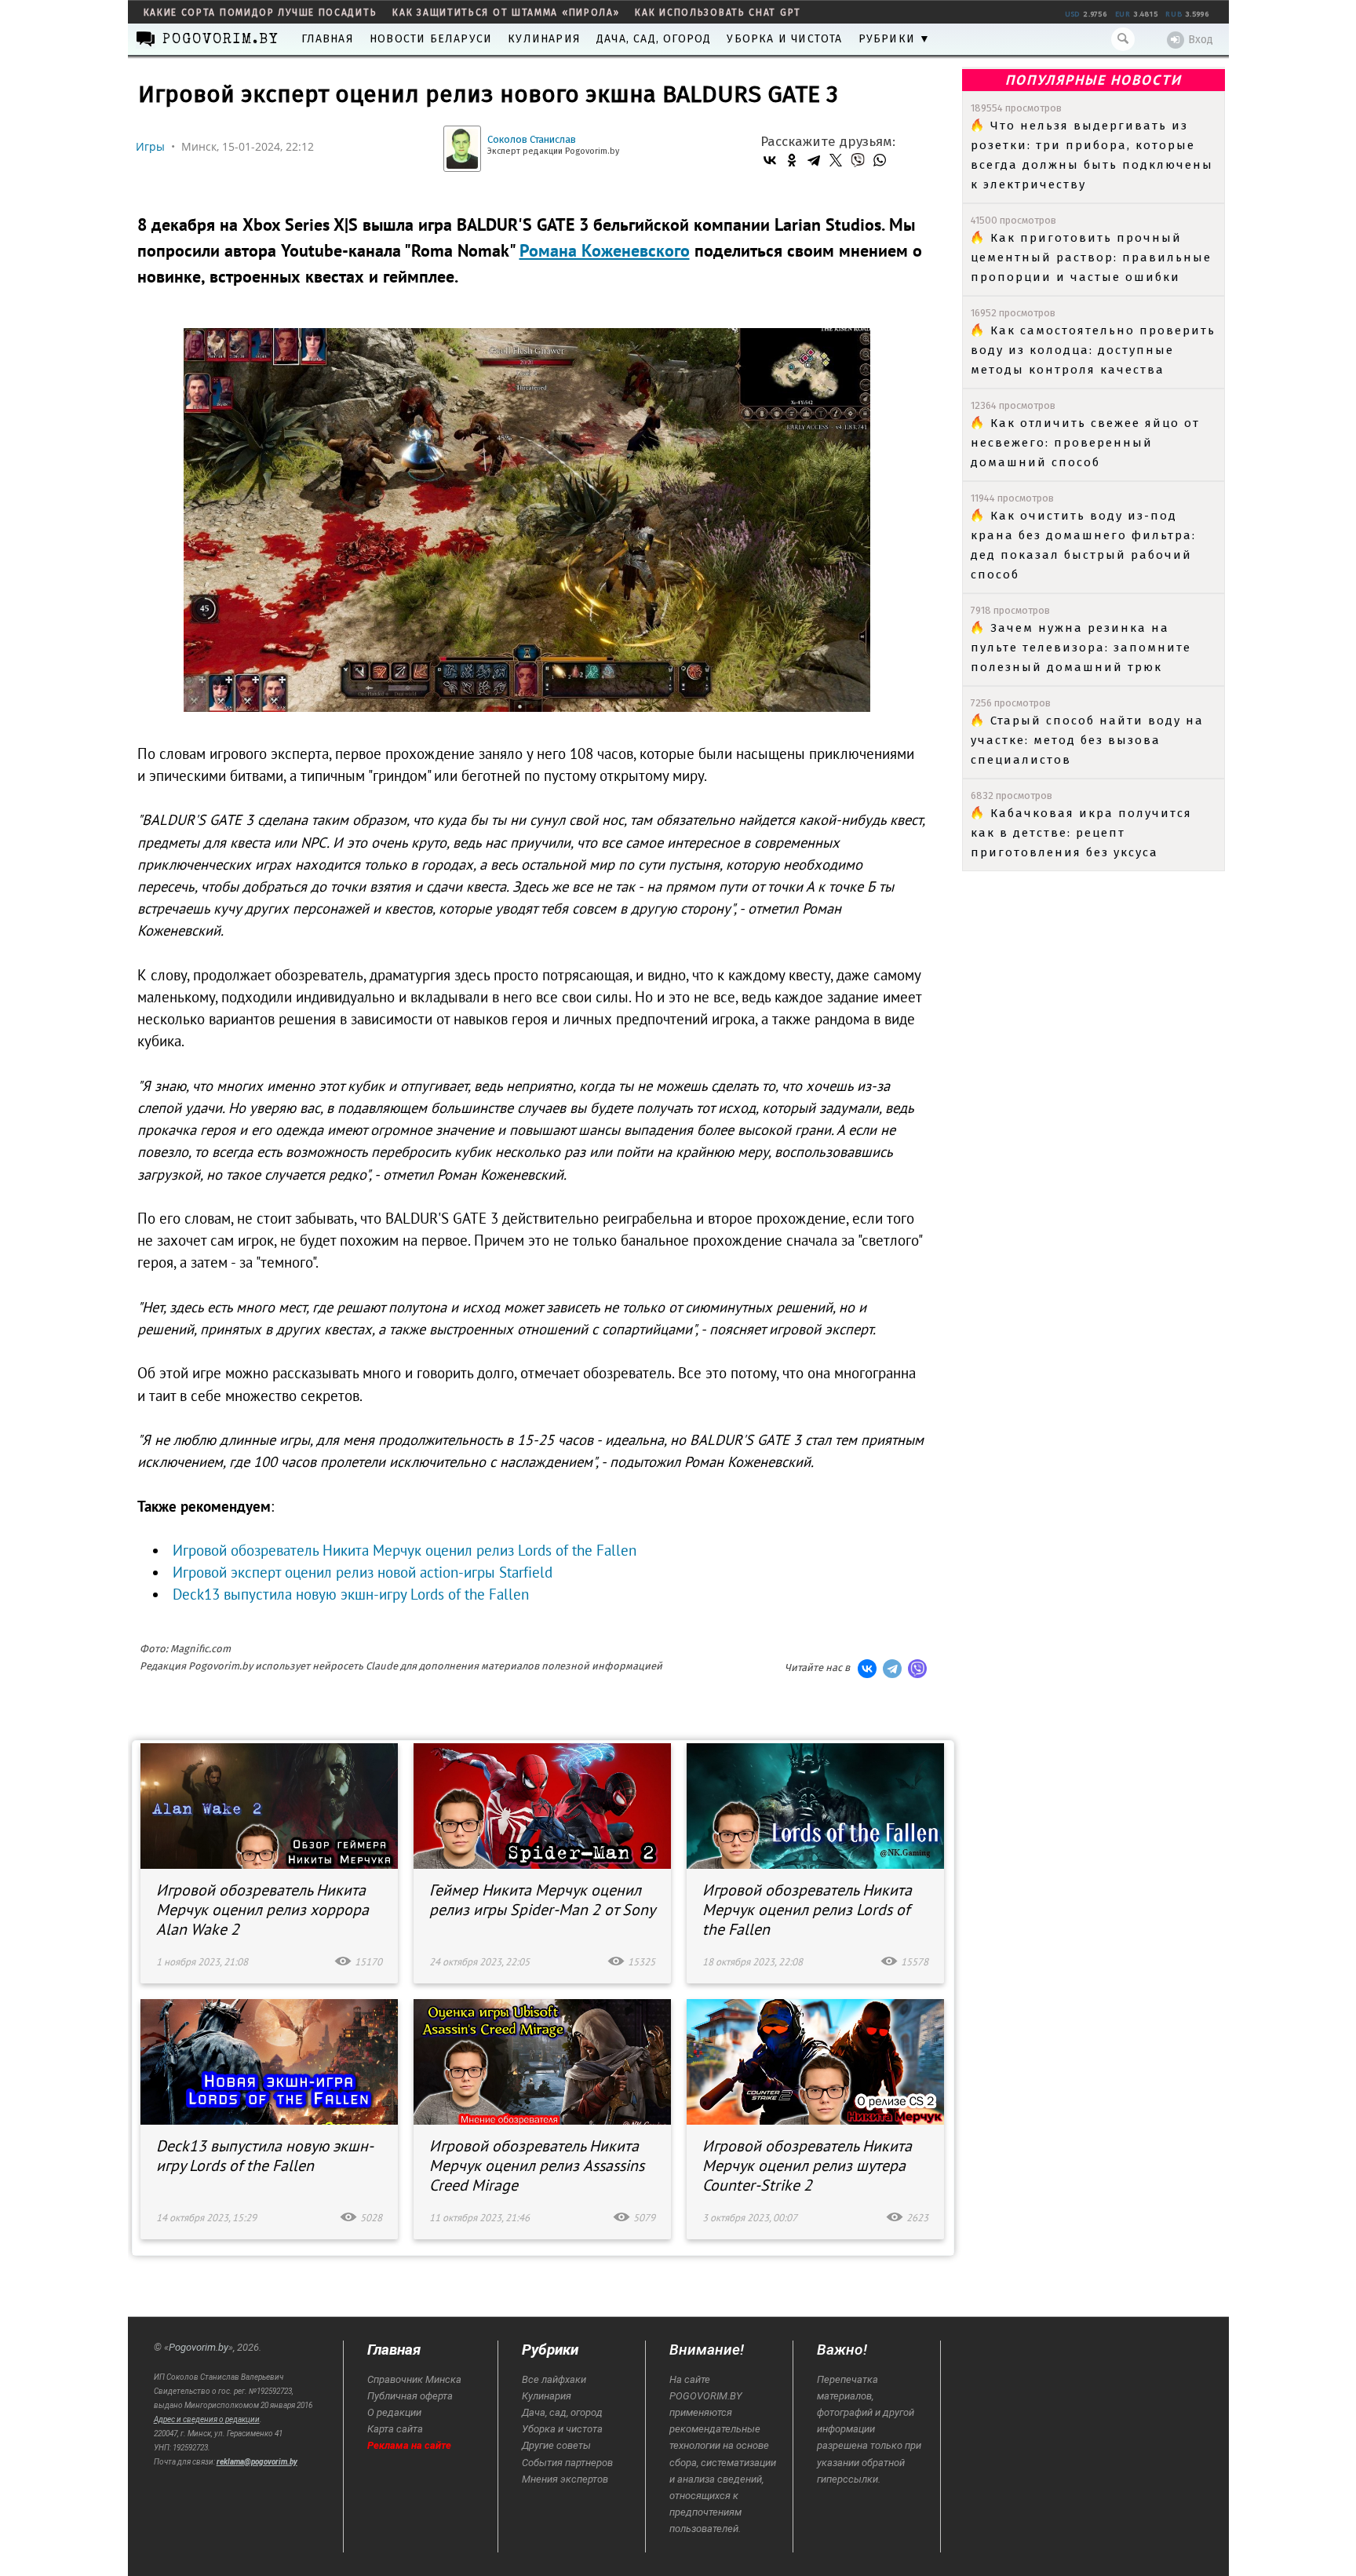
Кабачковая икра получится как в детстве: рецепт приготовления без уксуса (1081, 833)
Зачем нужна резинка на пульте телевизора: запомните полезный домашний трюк (1081, 648)
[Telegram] (814, 160)
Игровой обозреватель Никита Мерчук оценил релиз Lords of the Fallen (405, 1550)
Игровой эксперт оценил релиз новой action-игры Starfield (363, 1572)
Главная (328, 39)
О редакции (394, 2412)
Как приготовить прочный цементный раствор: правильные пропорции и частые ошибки (1091, 257)
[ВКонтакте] (770, 160)
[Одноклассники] (792, 160)
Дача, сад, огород (654, 39)
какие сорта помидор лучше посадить (261, 13)
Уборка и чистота (784, 39)
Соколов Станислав (532, 139)
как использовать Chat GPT (718, 13)
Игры (150, 146)
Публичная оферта (410, 2396)
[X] (836, 160)
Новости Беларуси (431, 39)
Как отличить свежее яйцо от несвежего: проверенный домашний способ (1085, 443)
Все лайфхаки (554, 2379)
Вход (1201, 40)
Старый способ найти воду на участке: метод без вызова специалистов (1087, 740)
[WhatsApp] (880, 160)
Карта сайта (395, 2429)
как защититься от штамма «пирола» (506, 13)
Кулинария (544, 39)
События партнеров (567, 2463)
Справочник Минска (414, 2379)
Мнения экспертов (565, 2479)
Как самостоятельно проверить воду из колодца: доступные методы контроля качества (1093, 350)
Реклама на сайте (409, 2445)
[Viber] (858, 160)
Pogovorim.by (199, 2347)
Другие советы (556, 2445)
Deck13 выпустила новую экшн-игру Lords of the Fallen (351, 1594)
